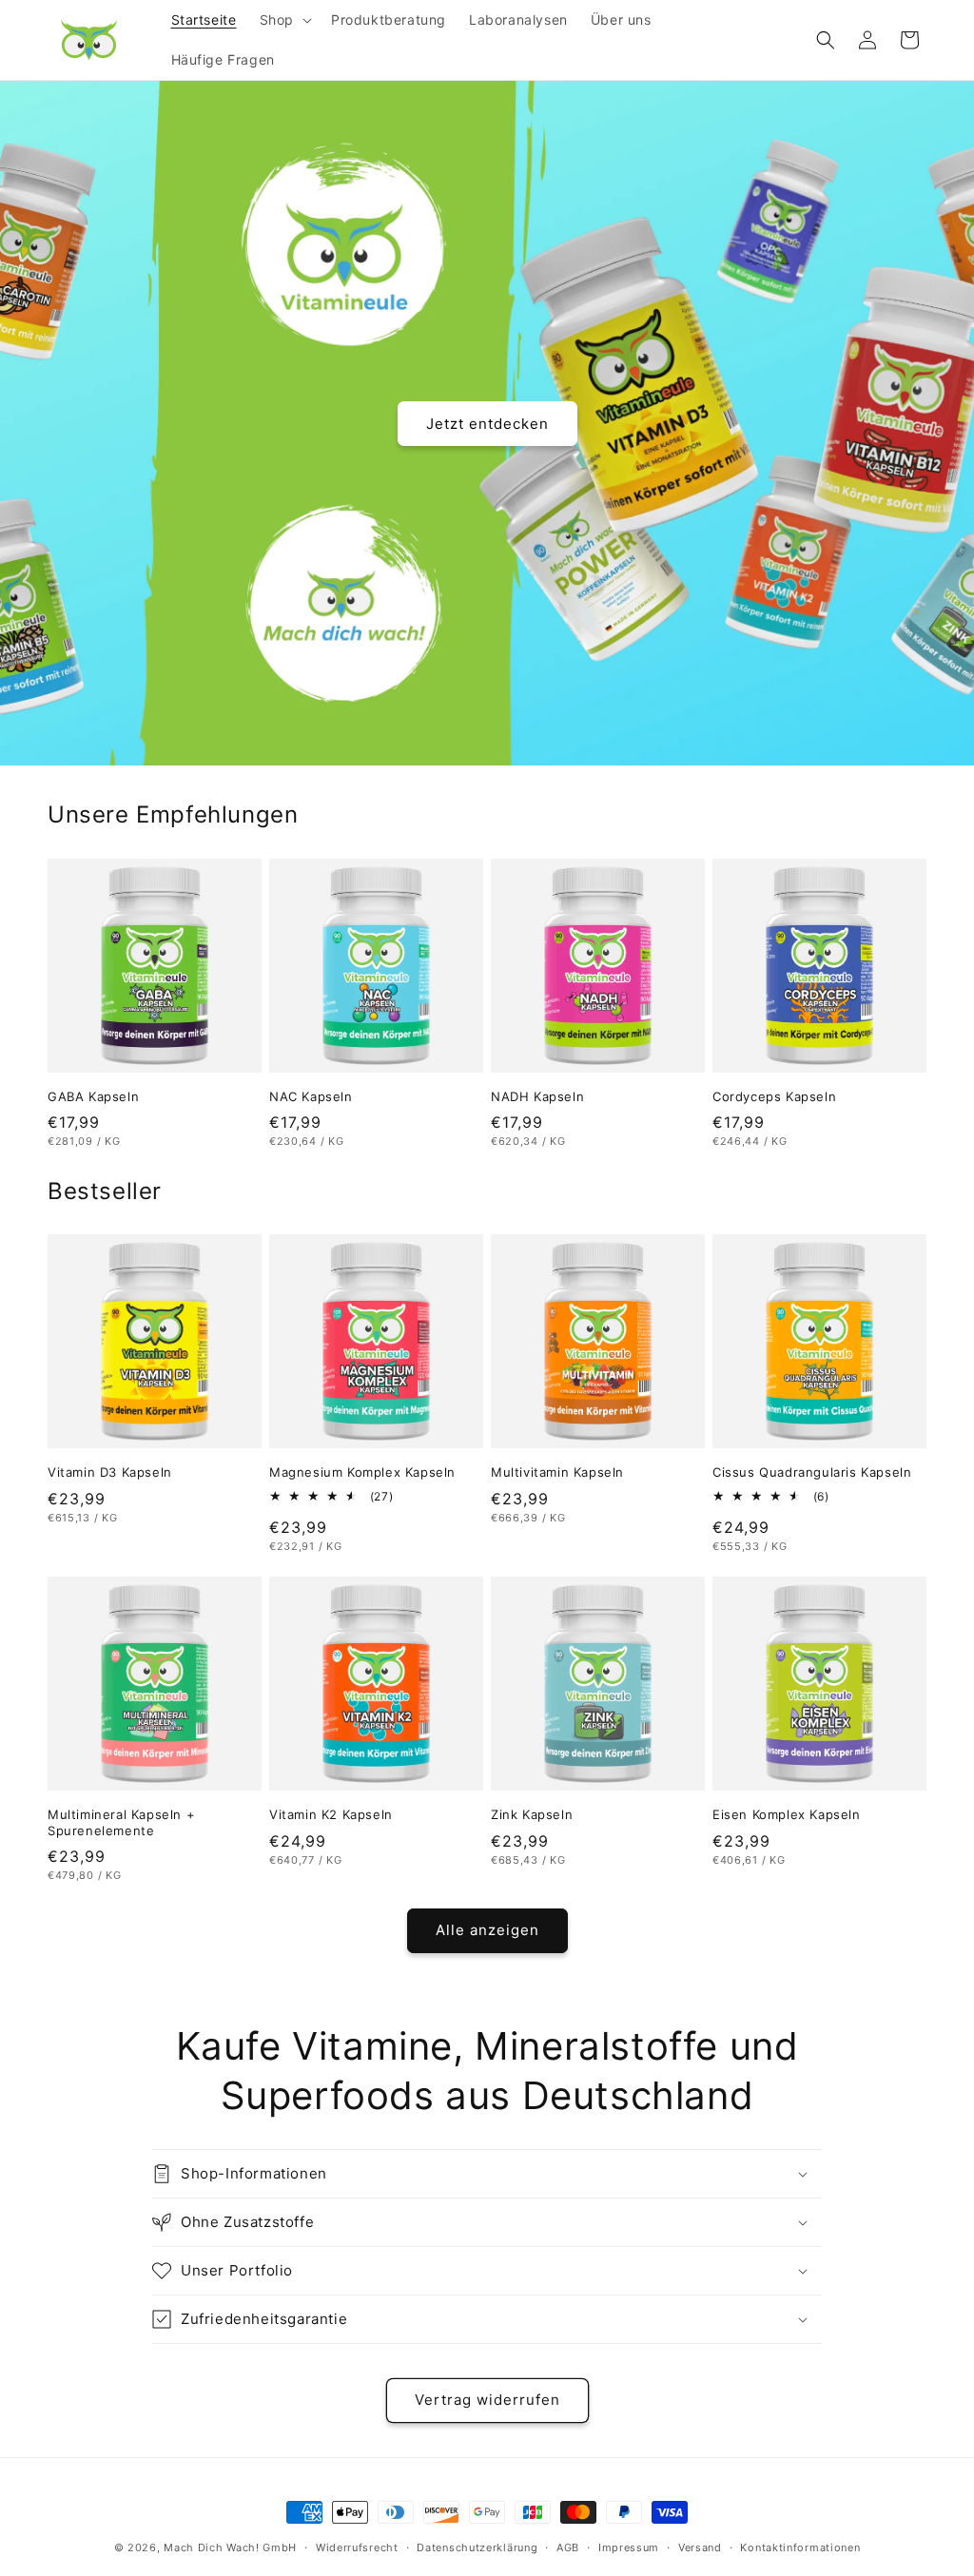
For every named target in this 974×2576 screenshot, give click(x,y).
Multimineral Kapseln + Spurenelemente (121, 1822)
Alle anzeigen (487, 1930)
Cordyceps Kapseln (774, 1096)
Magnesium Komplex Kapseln (362, 1472)
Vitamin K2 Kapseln (331, 1814)
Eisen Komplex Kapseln (787, 1814)
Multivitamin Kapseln (557, 1472)
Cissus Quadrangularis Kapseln (812, 1472)
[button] (284, 20)
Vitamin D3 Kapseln (110, 1472)
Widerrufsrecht (357, 2547)
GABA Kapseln (93, 1096)
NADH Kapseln (537, 1096)
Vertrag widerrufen (487, 2400)
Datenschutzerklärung (477, 2547)
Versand (700, 2547)
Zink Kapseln (532, 1814)
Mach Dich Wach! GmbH (230, 2547)
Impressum (629, 2547)
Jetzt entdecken (487, 423)
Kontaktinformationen (800, 2547)
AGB (568, 2547)
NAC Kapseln (311, 1096)
